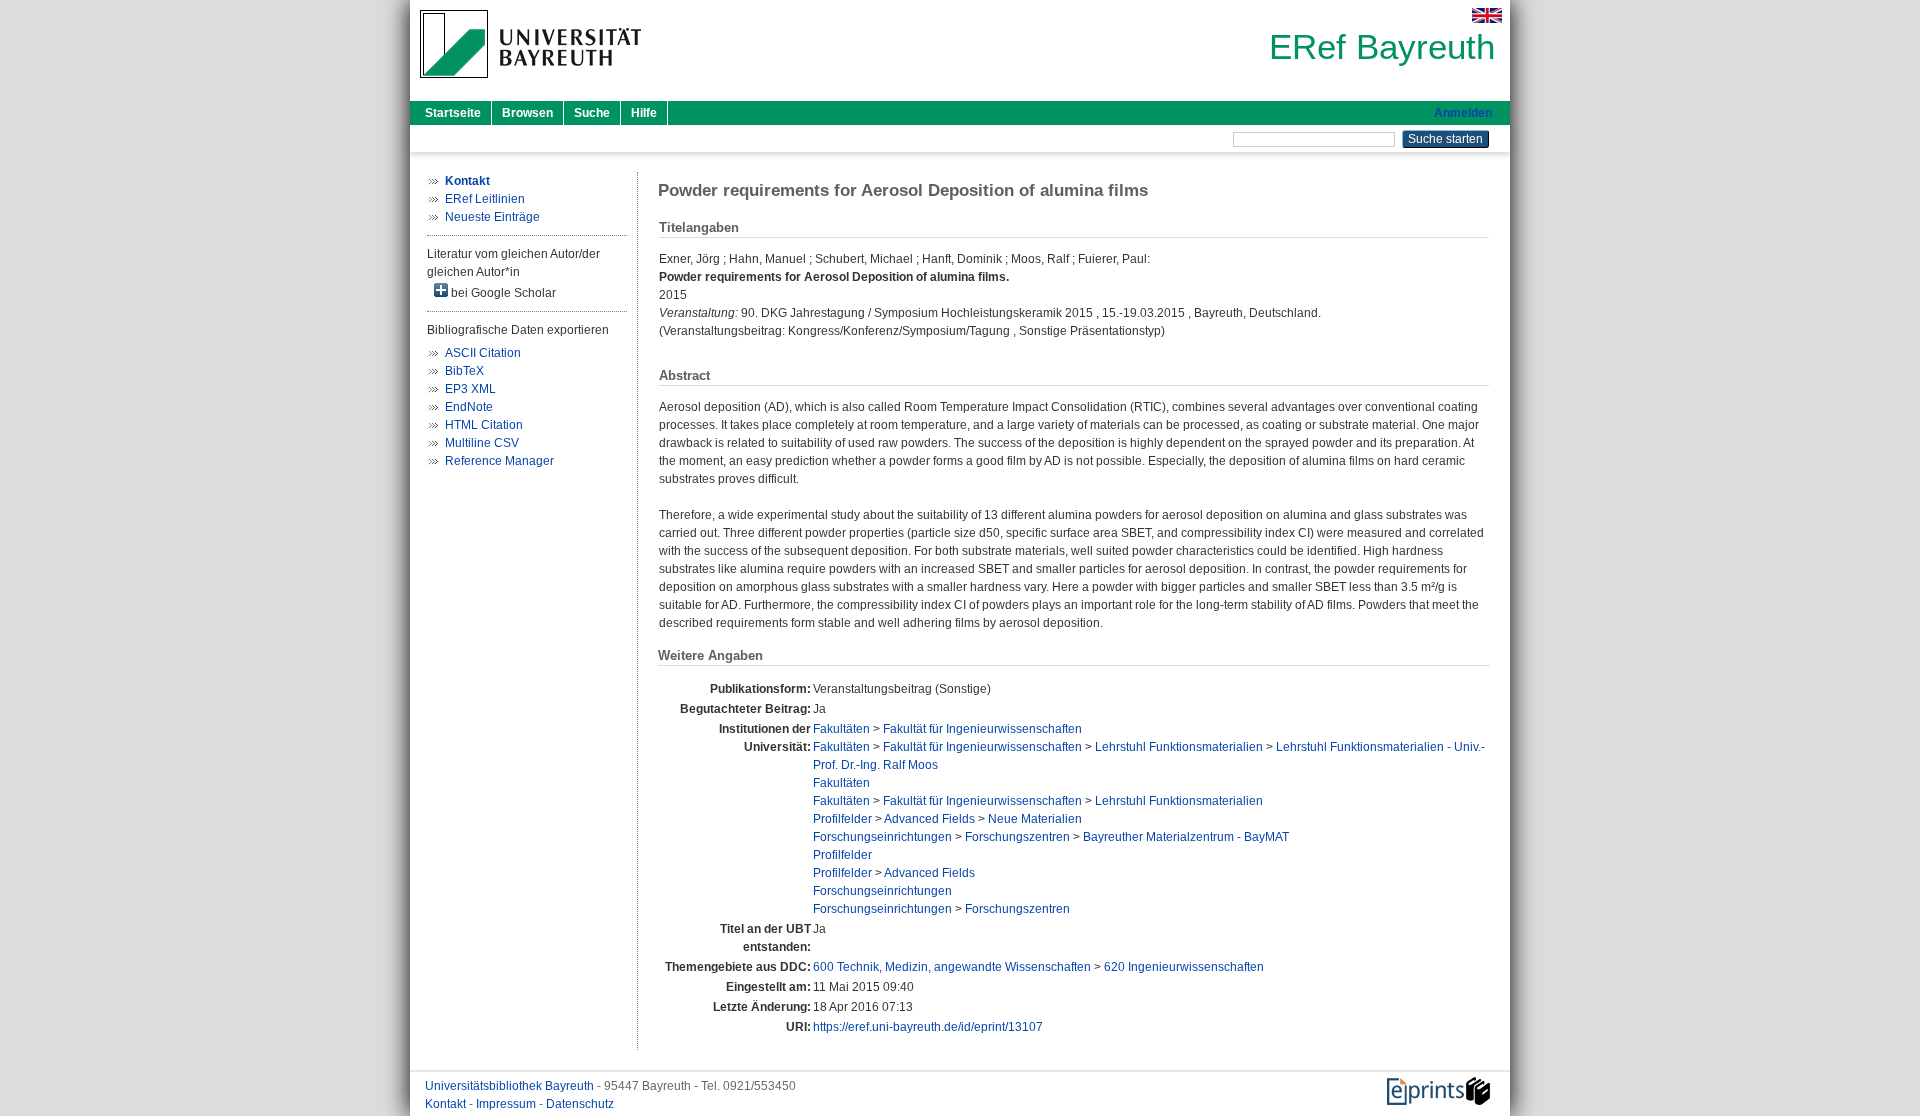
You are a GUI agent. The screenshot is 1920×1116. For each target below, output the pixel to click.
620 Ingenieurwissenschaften (1184, 967)
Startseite (453, 113)
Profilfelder (842, 819)
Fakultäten (841, 729)
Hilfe (644, 113)
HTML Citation (484, 425)
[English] (1487, 15)
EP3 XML (470, 389)
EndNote (469, 407)
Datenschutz (580, 1104)
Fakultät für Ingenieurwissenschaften (982, 729)
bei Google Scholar (502, 293)
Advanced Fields (929, 819)
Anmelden (1463, 113)
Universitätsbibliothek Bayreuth (511, 1086)
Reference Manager (499, 461)
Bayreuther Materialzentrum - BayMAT (1186, 837)
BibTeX (464, 371)
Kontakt (447, 1104)
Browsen (527, 113)
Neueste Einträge (492, 217)
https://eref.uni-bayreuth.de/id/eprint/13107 (928, 1027)
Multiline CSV (482, 443)
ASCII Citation (483, 353)
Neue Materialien (1035, 819)
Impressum (507, 1104)
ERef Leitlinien (485, 199)
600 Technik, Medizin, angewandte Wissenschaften (952, 967)
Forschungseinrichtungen (882, 837)
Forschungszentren (1017, 837)
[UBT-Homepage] (530, 84)
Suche (592, 113)
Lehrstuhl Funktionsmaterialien (1179, 747)
